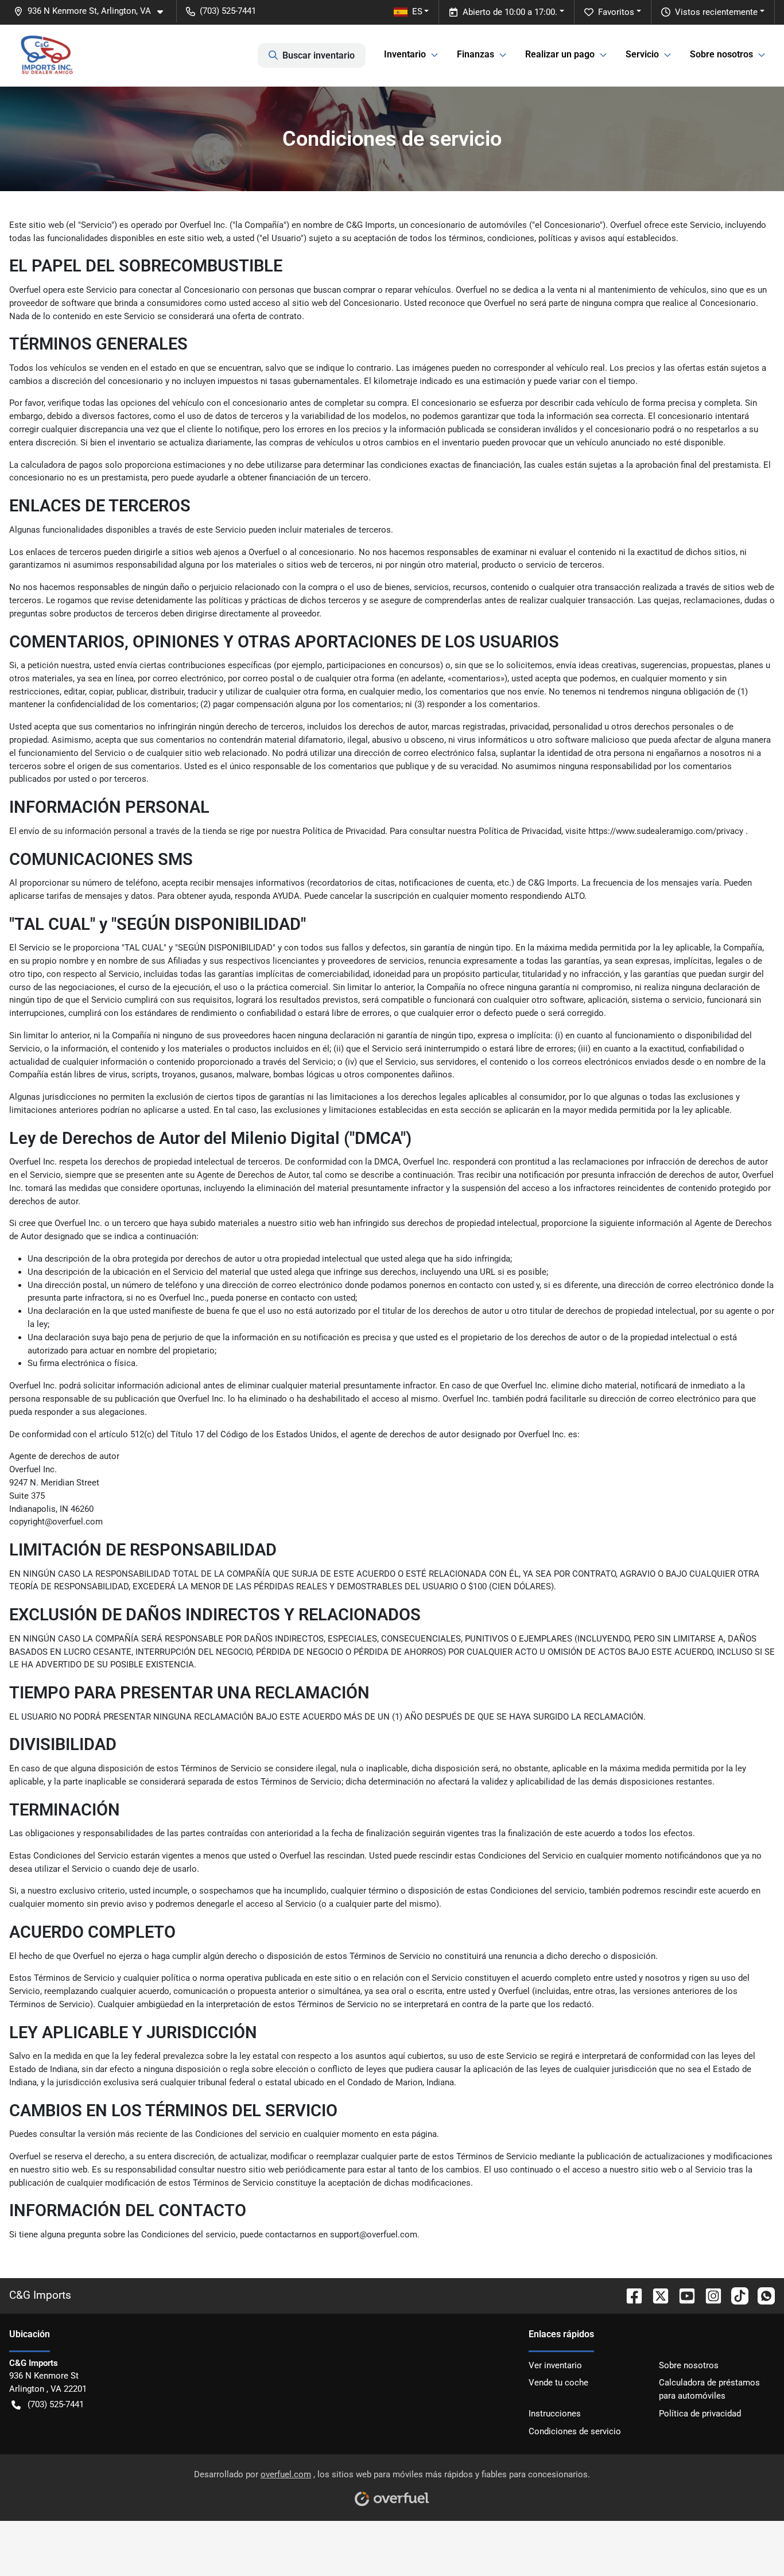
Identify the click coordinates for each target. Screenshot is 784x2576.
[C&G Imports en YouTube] (682, 2295)
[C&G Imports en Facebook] (630, 2295)
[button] (93, 11)
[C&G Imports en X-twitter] (656, 2295)
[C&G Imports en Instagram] (709, 2295)
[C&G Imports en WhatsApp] (762, 2295)
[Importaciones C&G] (47, 55)
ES (417, 11)
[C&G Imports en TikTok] (735, 2295)
